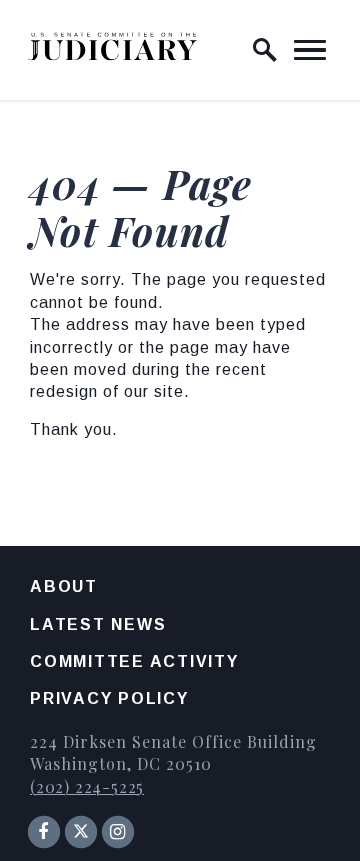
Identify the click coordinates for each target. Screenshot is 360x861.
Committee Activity (134, 661)
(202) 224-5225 (87, 786)
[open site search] (265, 50)
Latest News (98, 624)
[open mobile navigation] (310, 50)
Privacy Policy (109, 698)
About (64, 586)
